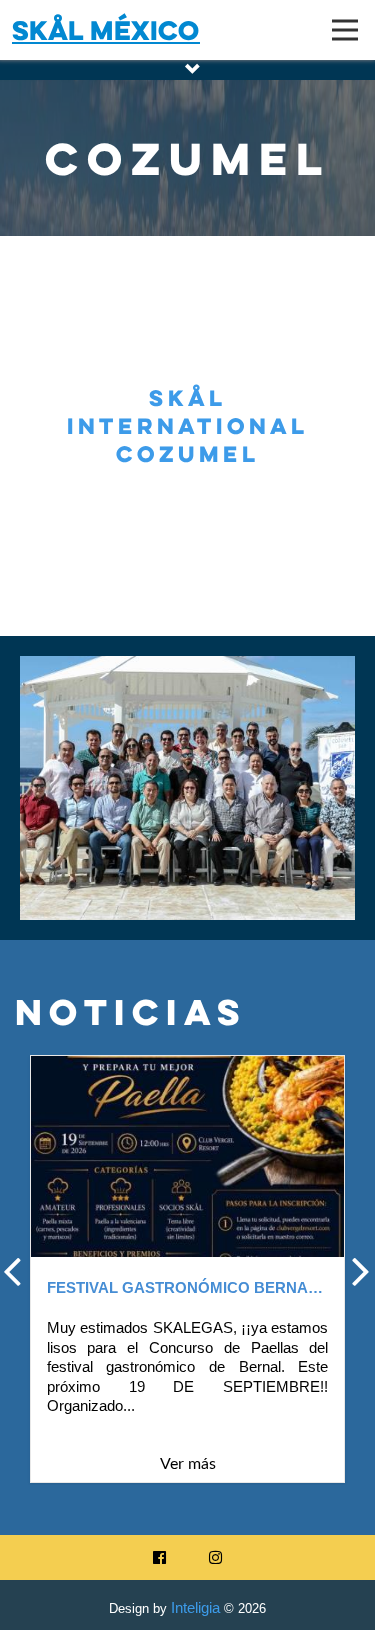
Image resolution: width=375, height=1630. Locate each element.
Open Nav (345, 30)
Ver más (188, 1464)
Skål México (106, 30)
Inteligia (195, 1607)
